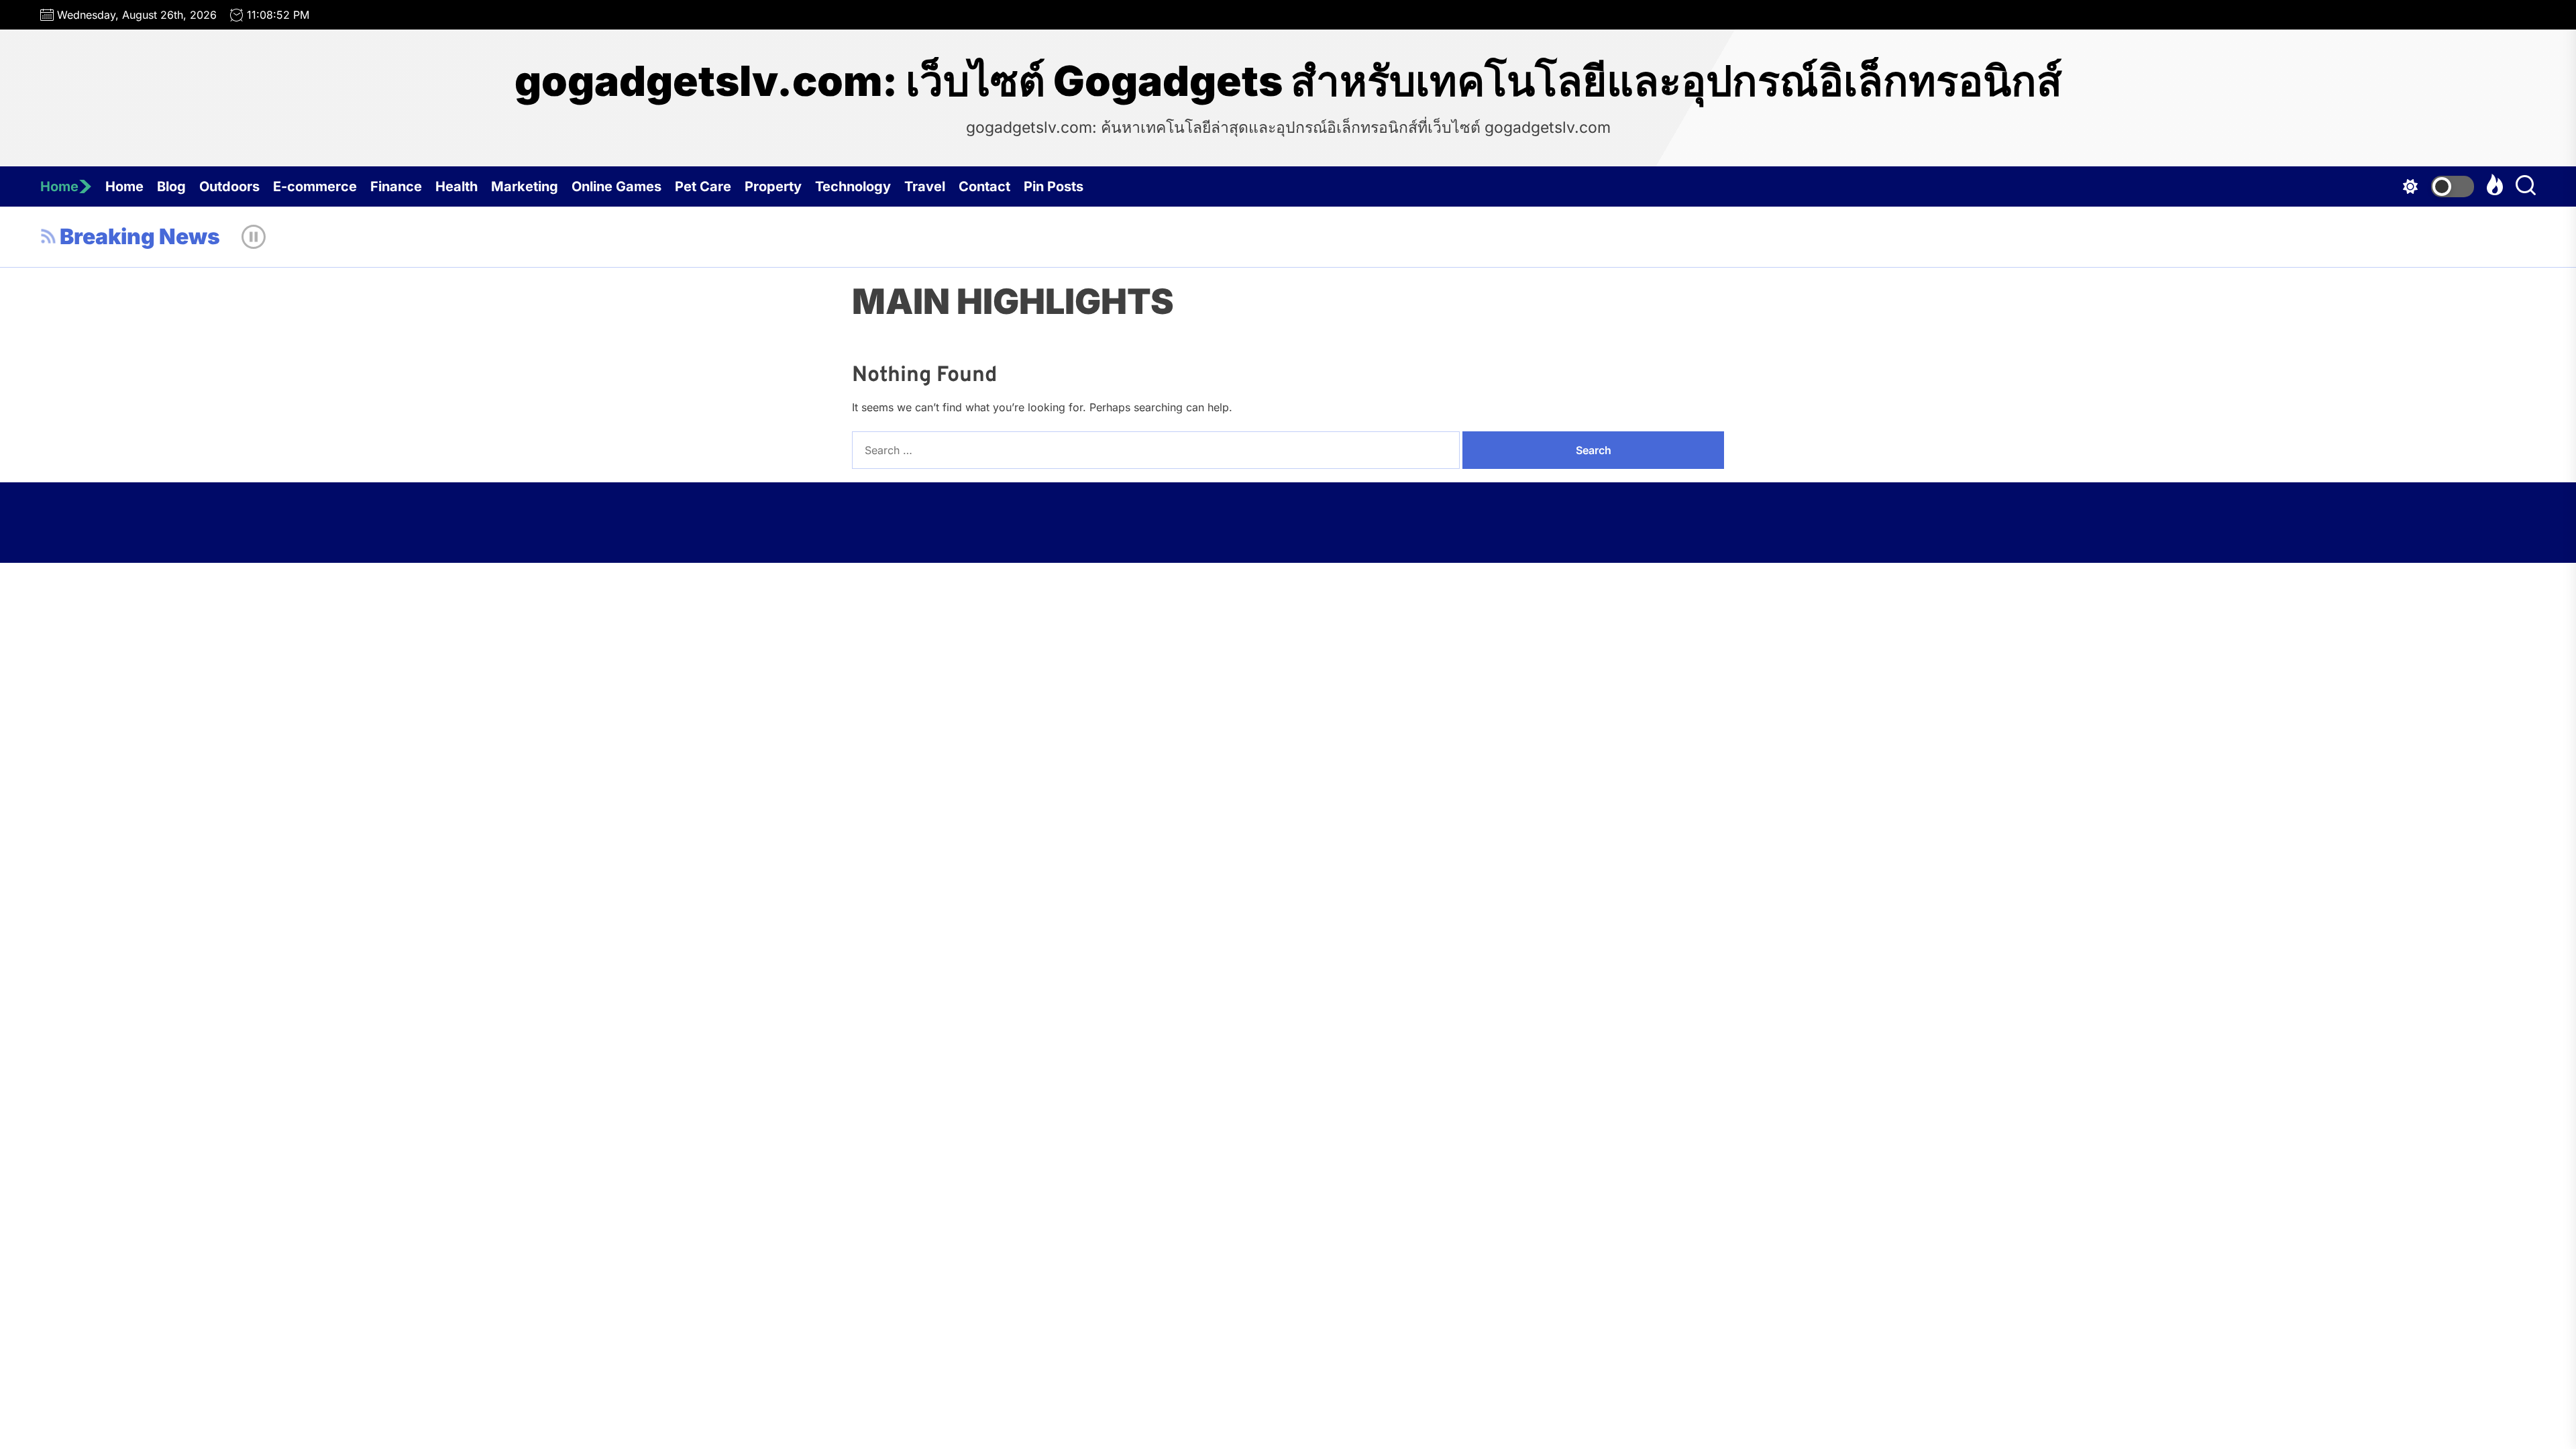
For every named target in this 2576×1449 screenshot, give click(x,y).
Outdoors (229, 186)
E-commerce (315, 186)
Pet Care (703, 186)
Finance (396, 186)
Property (773, 186)
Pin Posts (1054, 186)
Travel (925, 186)
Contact (984, 186)
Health (457, 186)
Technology (853, 186)
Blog (171, 186)
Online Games (616, 186)
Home (59, 186)
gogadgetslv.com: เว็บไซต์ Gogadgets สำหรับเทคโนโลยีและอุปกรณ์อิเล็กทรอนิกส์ (1288, 81)
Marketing (525, 186)
